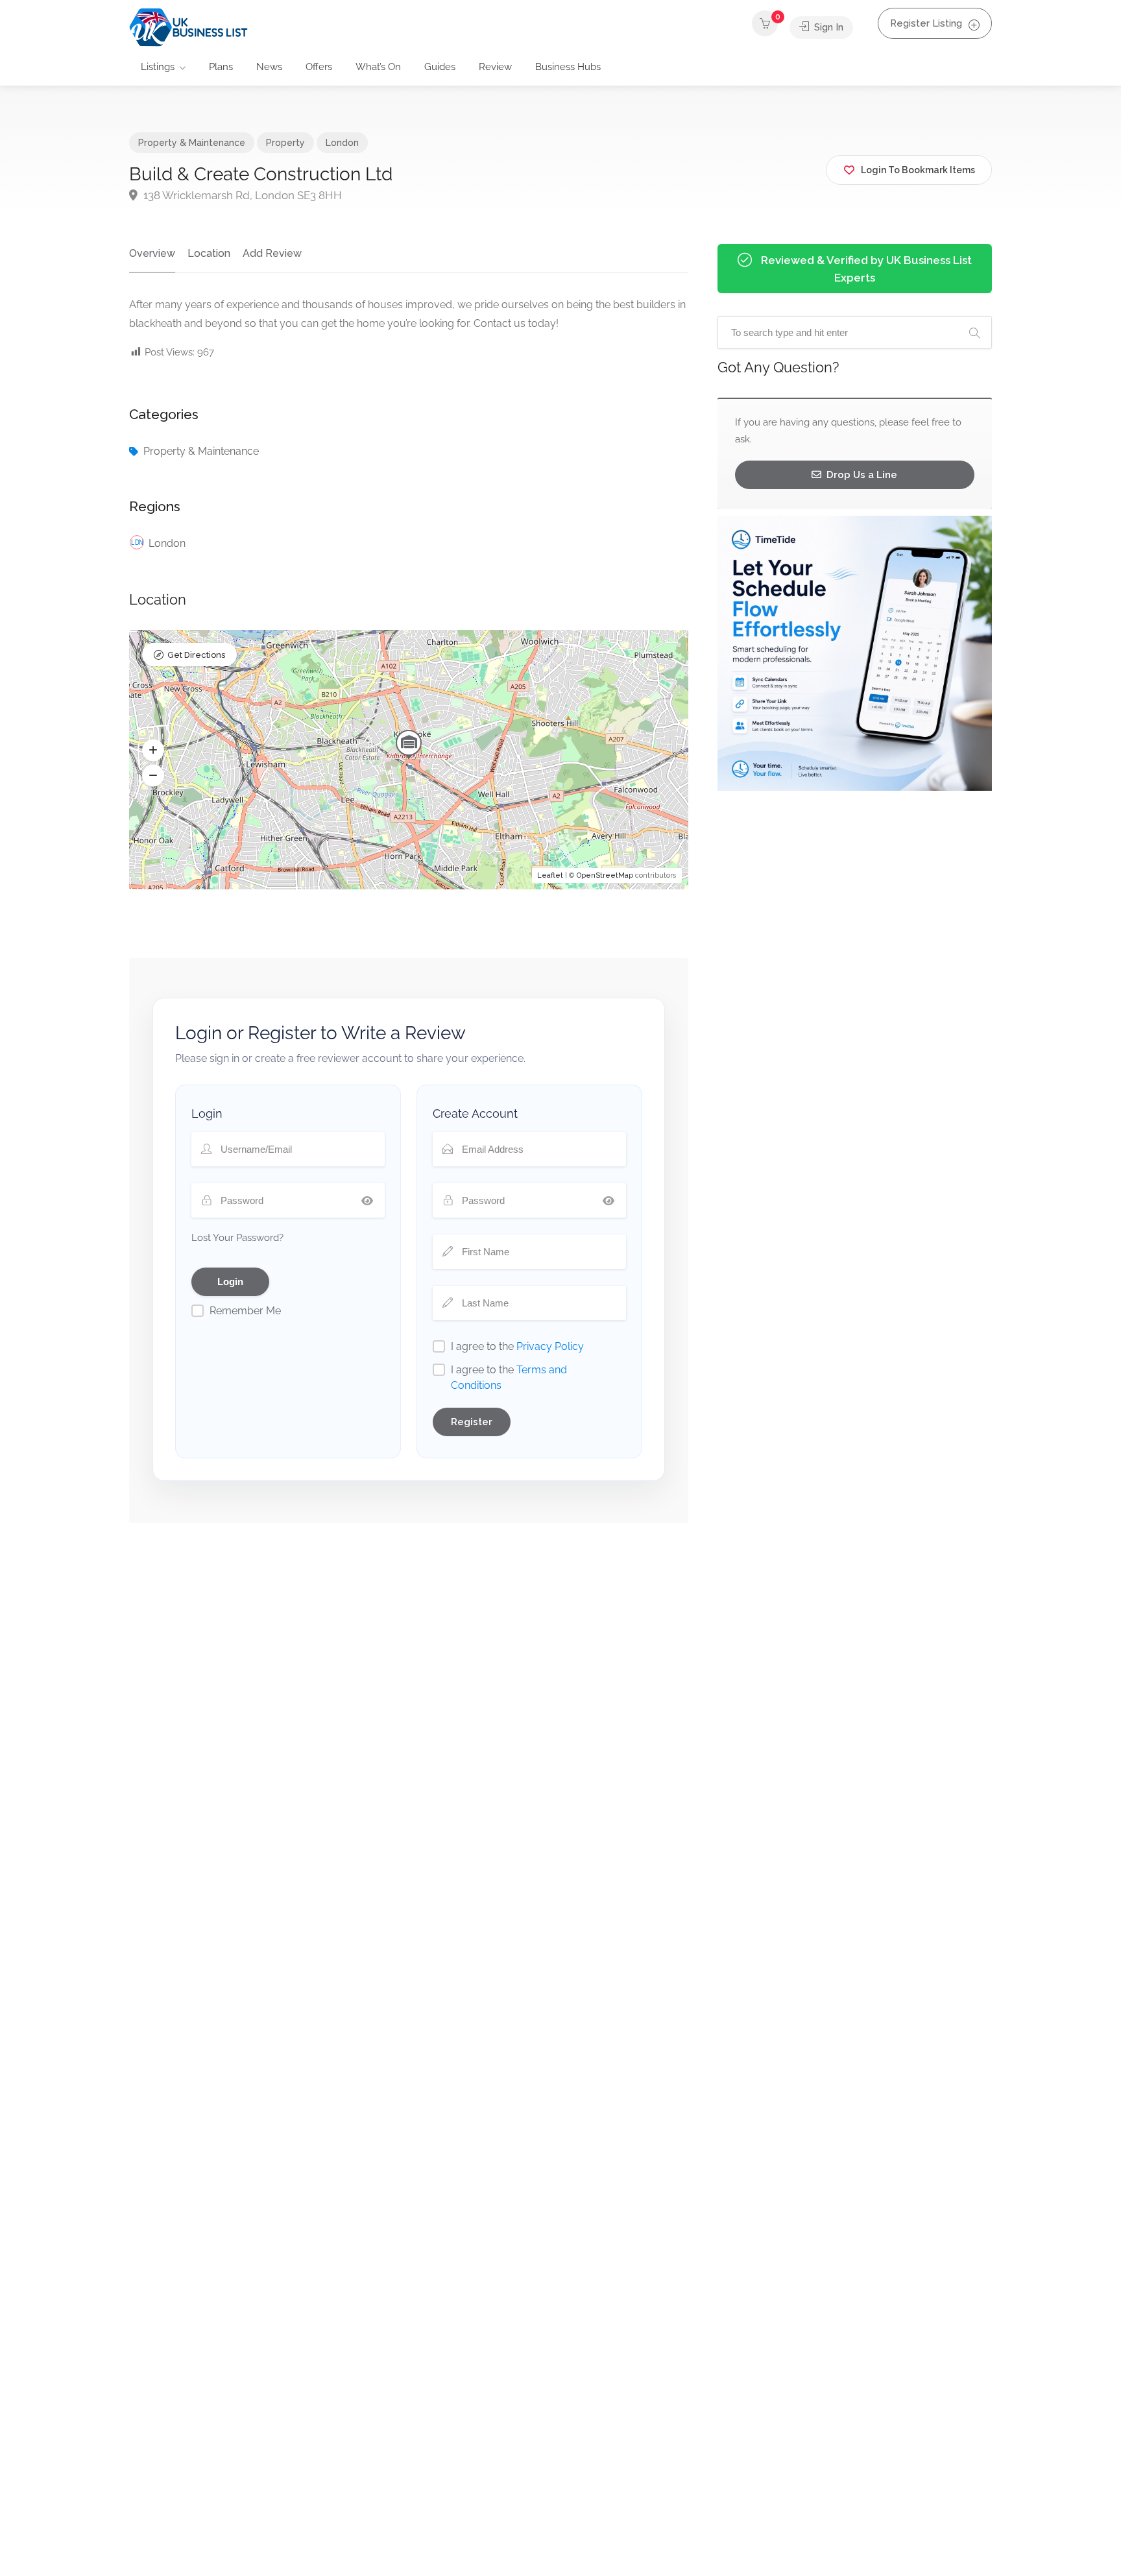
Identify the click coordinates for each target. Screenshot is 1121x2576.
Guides (440, 67)
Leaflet (550, 875)
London (342, 143)
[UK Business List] (188, 27)
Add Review (272, 253)
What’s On (378, 67)
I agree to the (517, 1346)
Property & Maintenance (192, 143)
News (269, 67)
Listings (158, 67)
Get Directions (196, 655)
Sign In (827, 27)
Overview (152, 253)
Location (209, 253)
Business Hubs (568, 67)
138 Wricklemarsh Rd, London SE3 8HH (241, 195)
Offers (319, 67)
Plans (221, 67)
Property (285, 143)
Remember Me (245, 1311)
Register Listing (926, 23)
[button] (153, 751)
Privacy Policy (550, 1346)
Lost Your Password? (237, 1238)
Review (495, 67)
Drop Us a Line (861, 475)
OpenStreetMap (605, 875)
